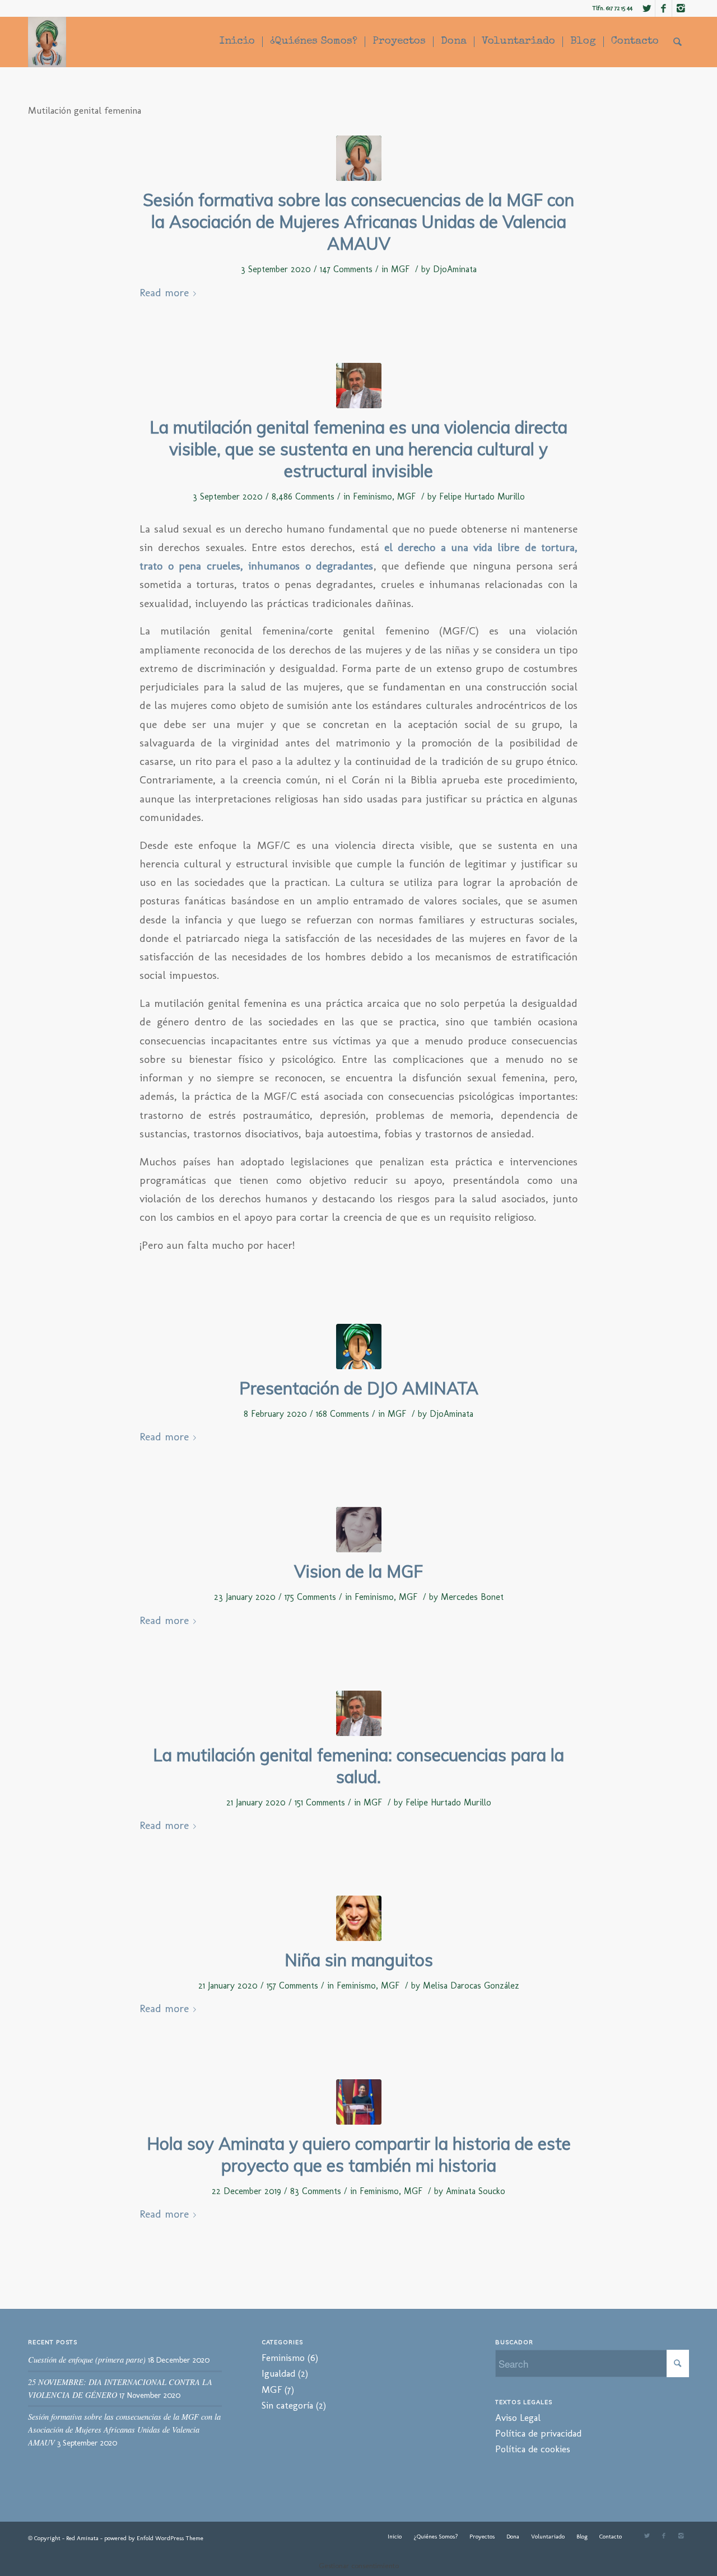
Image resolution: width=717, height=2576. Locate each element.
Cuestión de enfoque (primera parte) (87, 2360)
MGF (400, 269)
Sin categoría (287, 2405)
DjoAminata (455, 269)
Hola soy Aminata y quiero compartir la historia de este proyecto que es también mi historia (359, 2155)
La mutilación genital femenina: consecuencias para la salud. (358, 1766)
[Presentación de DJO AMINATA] (359, 1347)
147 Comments (346, 269)
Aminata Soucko (476, 2191)
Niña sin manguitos (359, 1960)
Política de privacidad (538, 2433)
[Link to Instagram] (681, 8)
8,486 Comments (303, 496)
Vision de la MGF (358, 1571)
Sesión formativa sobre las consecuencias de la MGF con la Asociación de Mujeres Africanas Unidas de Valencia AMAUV (358, 222)
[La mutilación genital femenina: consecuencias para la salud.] (359, 1713)
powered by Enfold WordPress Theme (154, 2538)
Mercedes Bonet (472, 1597)
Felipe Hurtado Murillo (482, 496)
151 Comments (320, 1802)
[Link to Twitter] (647, 8)
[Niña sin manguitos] (359, 1918)
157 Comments (292, 1985)
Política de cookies (533, 2449)
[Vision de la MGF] (359, 1530)
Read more (164, 293)
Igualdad (278, 2373)
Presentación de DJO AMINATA (359, 1388)
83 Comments (316, 2191)
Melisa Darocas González (471, 1985)
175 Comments (310, 1597)
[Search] (678, 42)
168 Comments (343, 1414)
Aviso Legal (518, 2418)
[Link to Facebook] (664, 8)
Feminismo (373, 496)
